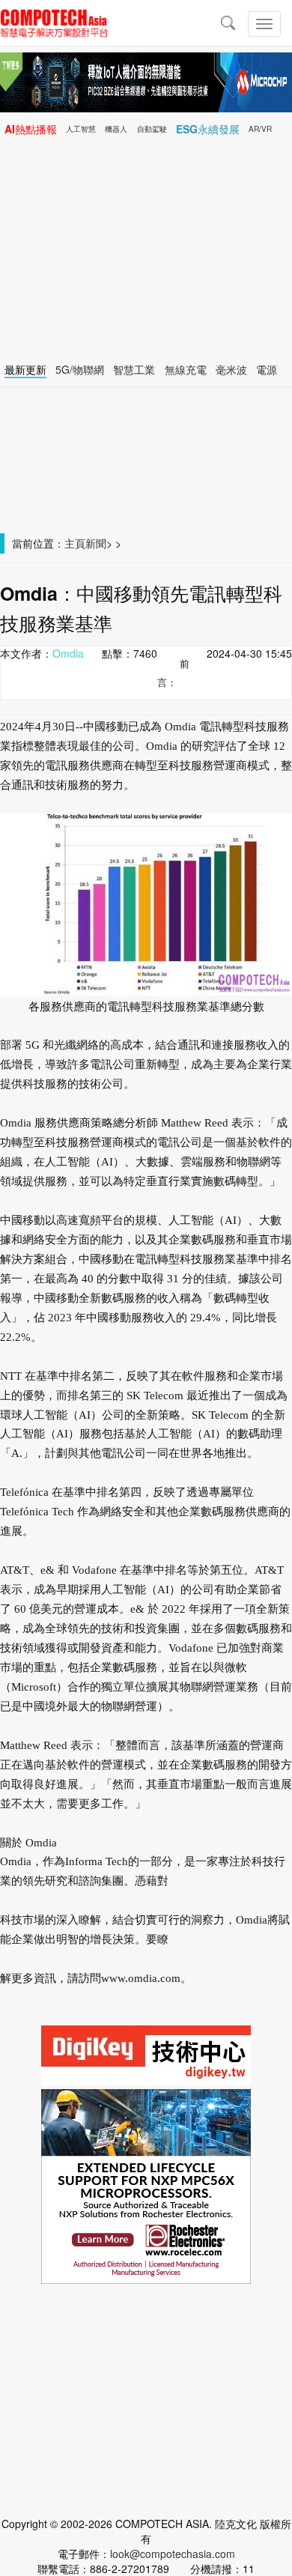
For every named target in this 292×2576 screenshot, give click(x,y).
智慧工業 (134, 369)
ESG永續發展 (208, 129)
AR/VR (260, 129)
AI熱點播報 (31, 129)
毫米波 (231, 369)
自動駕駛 (152, 129)
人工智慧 (81, 129)
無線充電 (186, 369)
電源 (267, 369)
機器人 (116, 129)
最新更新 (25, 369)
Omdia (68, 653)
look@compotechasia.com (173, 2554)
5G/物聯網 (80, 369)
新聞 (96, 543)
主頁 (75, 543)
